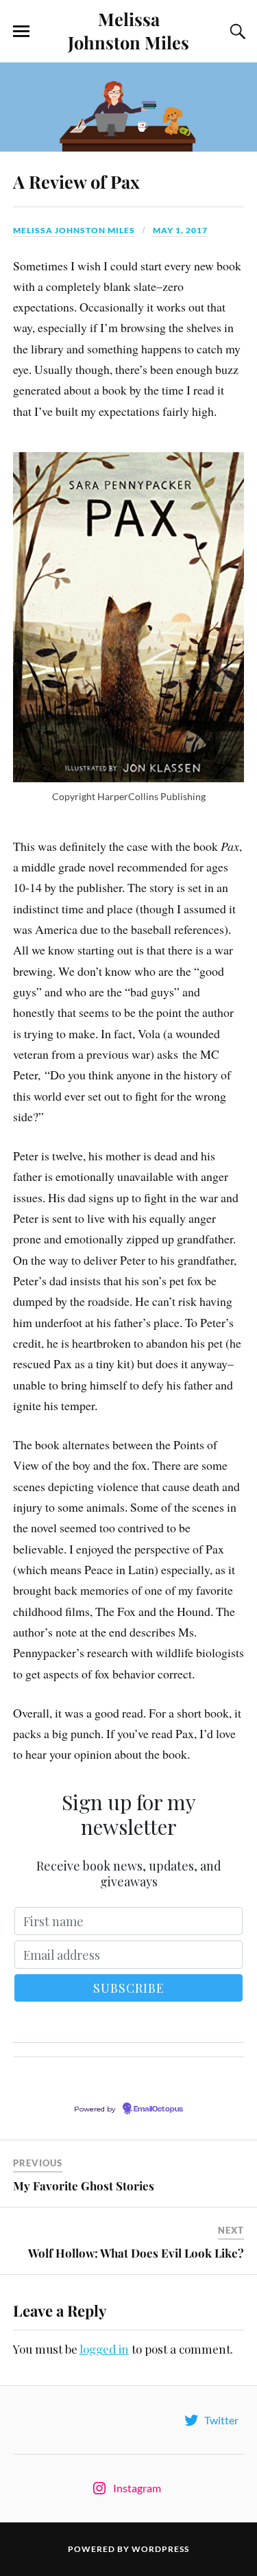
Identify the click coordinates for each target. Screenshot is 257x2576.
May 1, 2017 (180, 230)
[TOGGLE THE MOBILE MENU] (21, 32)
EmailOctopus (158, 2109)
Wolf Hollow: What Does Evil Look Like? (136, 2253)
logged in (104, 2349)
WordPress (160, 2549)
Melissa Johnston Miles (128, 30)
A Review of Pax (76, 181)
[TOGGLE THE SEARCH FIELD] (236, 32)
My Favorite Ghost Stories (84, 2186)
